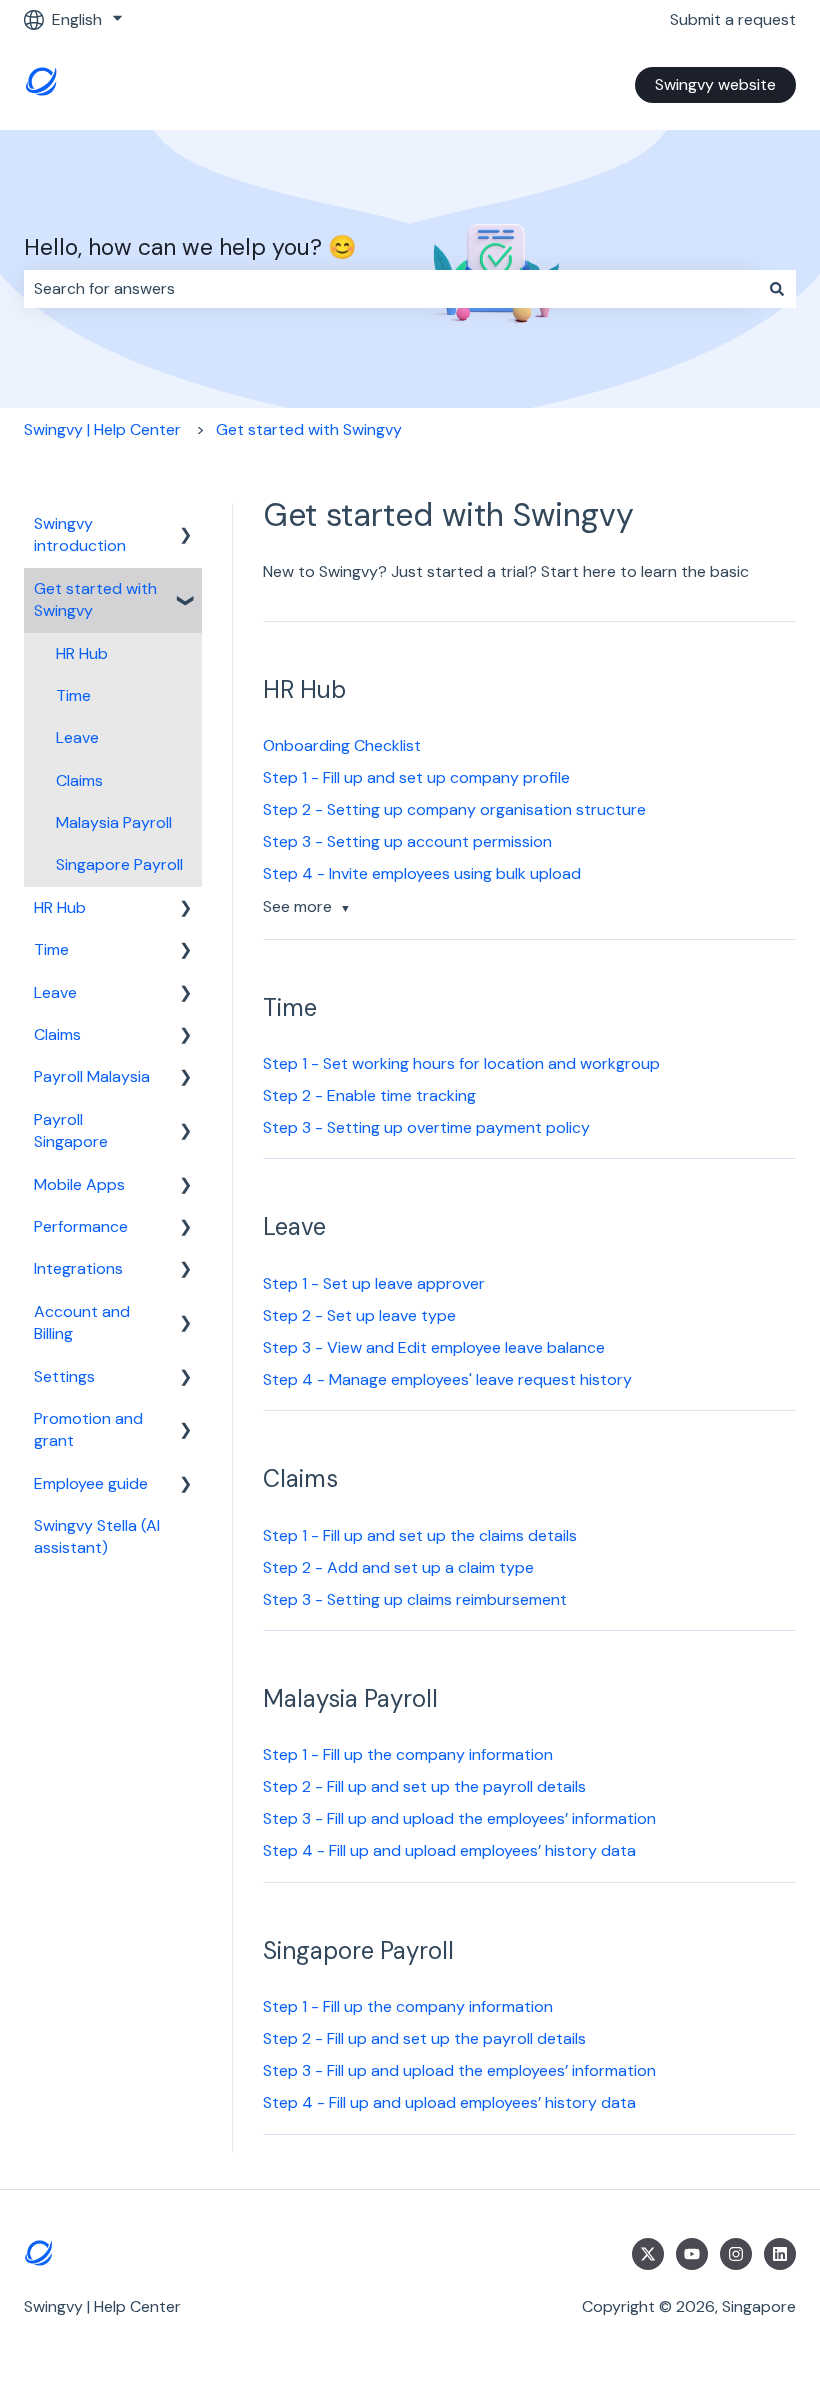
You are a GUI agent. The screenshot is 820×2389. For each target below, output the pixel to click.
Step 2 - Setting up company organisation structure (454, 809)
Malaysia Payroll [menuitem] (114, 822)
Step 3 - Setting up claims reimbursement (415, 1599)
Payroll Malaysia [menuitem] (92, 1076)
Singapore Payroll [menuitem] (119, 864)
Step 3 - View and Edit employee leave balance (434, 1347)
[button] (186, 525)
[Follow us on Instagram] (736, 2254)
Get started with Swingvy (309, 429)
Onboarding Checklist (342, 745)
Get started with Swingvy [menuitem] (95, 599)
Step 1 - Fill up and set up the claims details (420, 1535)
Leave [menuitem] (77, 737)
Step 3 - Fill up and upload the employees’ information (459, 1818)
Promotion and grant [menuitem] (88, 1429)
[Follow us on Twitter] (648, 2254)
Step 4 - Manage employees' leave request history (447, 1379)
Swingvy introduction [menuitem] (80, 534)
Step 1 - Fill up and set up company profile (416, 777)
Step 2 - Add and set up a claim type (398, 1567)
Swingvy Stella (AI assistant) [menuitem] (97, 1536)
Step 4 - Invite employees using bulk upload (422, 873)
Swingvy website (715, 84)
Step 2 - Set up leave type (359, 1315)
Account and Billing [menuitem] (82, 1322)
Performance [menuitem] (81, 1226)
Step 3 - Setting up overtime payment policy (426, 1127)
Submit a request (733, 19)
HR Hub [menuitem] (82, 653)
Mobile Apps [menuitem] (79, 1184)
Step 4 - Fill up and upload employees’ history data (449, 1850)
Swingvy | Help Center (102, 429)
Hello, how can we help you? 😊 (190, 247)
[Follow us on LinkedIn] (780, 2254)
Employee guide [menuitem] (91, 1483)
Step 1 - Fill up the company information (408, 1754)
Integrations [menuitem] (78, 1268)
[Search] (777, 289)
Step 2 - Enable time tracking (369, 1095)
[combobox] (391, 289)
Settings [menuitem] (64, 1376)
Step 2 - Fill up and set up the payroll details (424, 1786)
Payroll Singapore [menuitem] (71, 1130)
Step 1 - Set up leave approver (374, 1283)
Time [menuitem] (73, 695)
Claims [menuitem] (79, 780)
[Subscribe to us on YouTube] (692, 2254)
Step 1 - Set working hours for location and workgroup (461, 1063)
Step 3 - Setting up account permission (407, 841)
